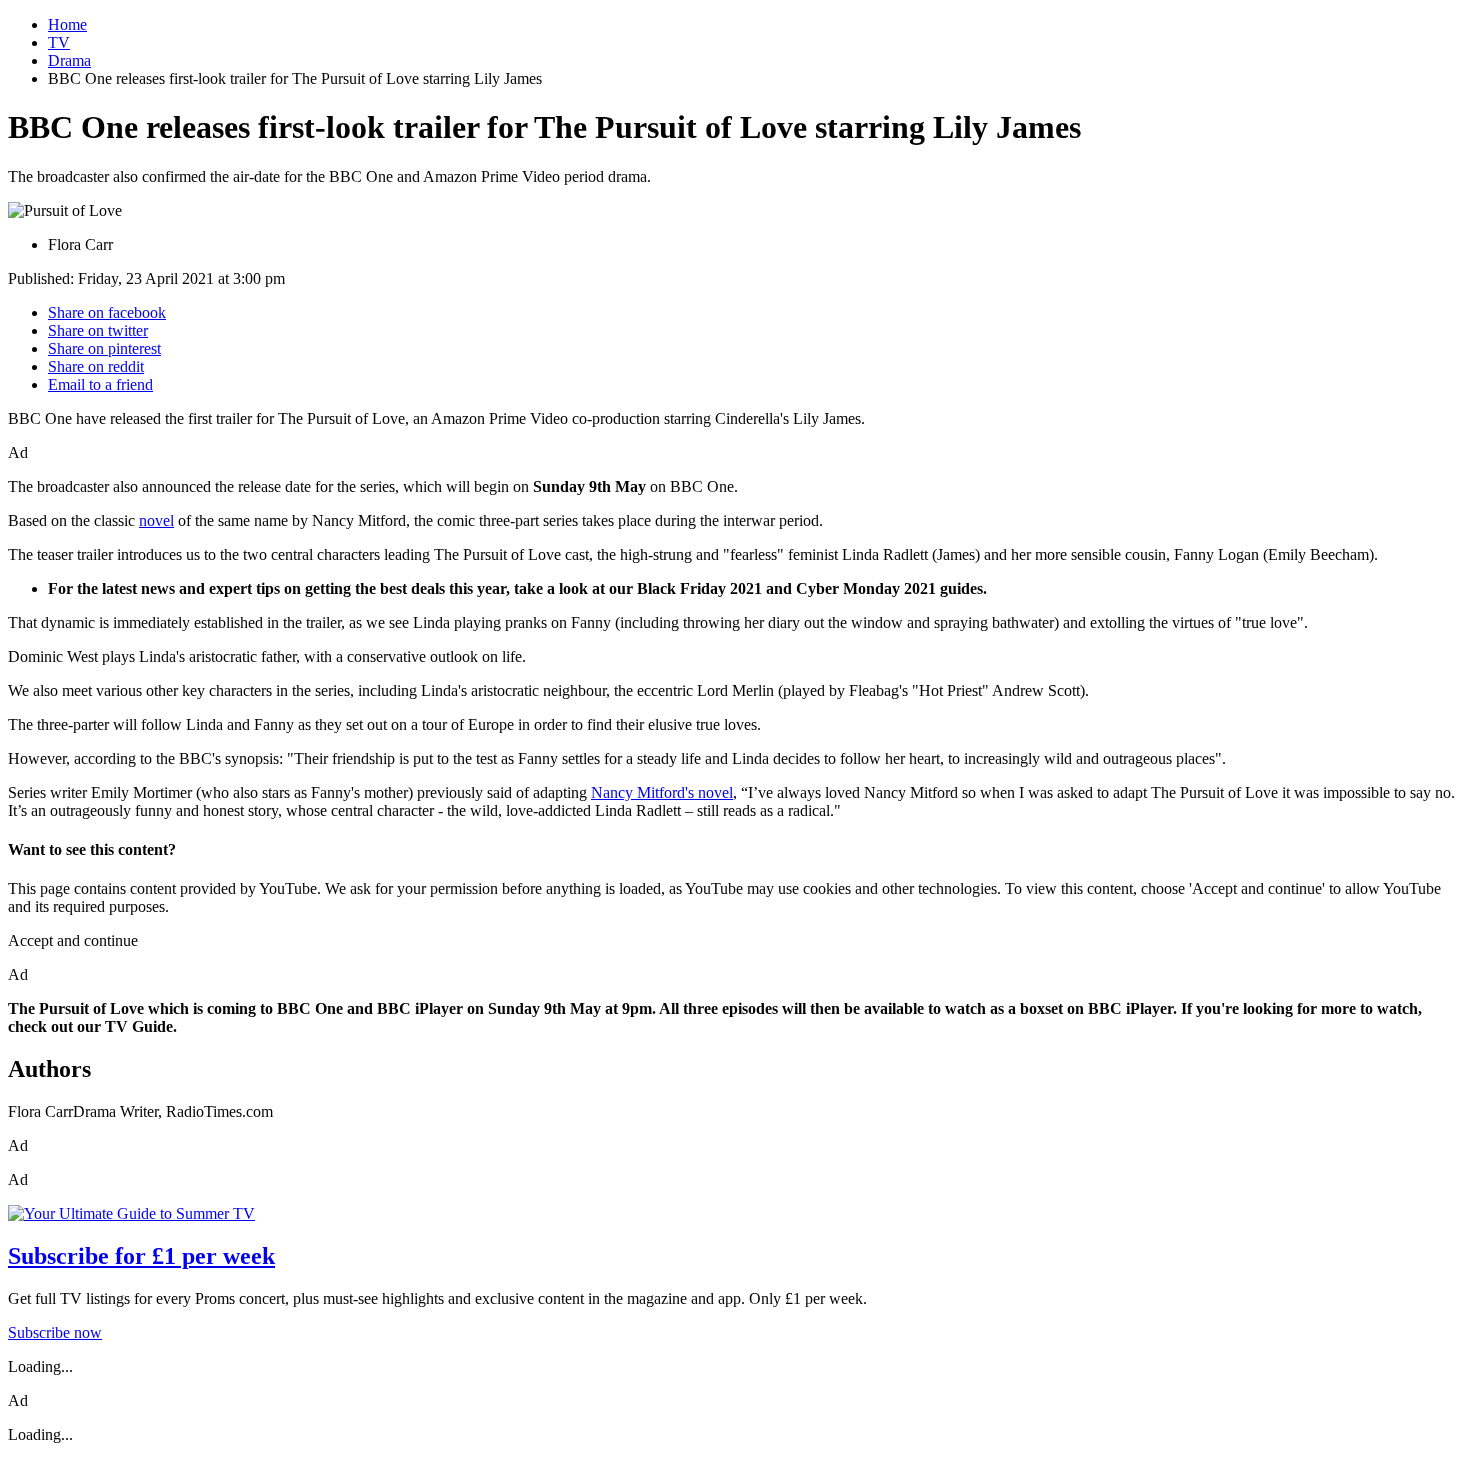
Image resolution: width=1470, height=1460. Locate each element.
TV (59, 42)
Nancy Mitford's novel (662, 792)
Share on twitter (98, 330)
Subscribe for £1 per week (141, 1256)
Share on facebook (107, 312)
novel (156, 520)
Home (67, 24)
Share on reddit (96, 366)
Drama (69, 60)
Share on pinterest (104, 348)
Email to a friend (100, 384)
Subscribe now (55, 1332)
